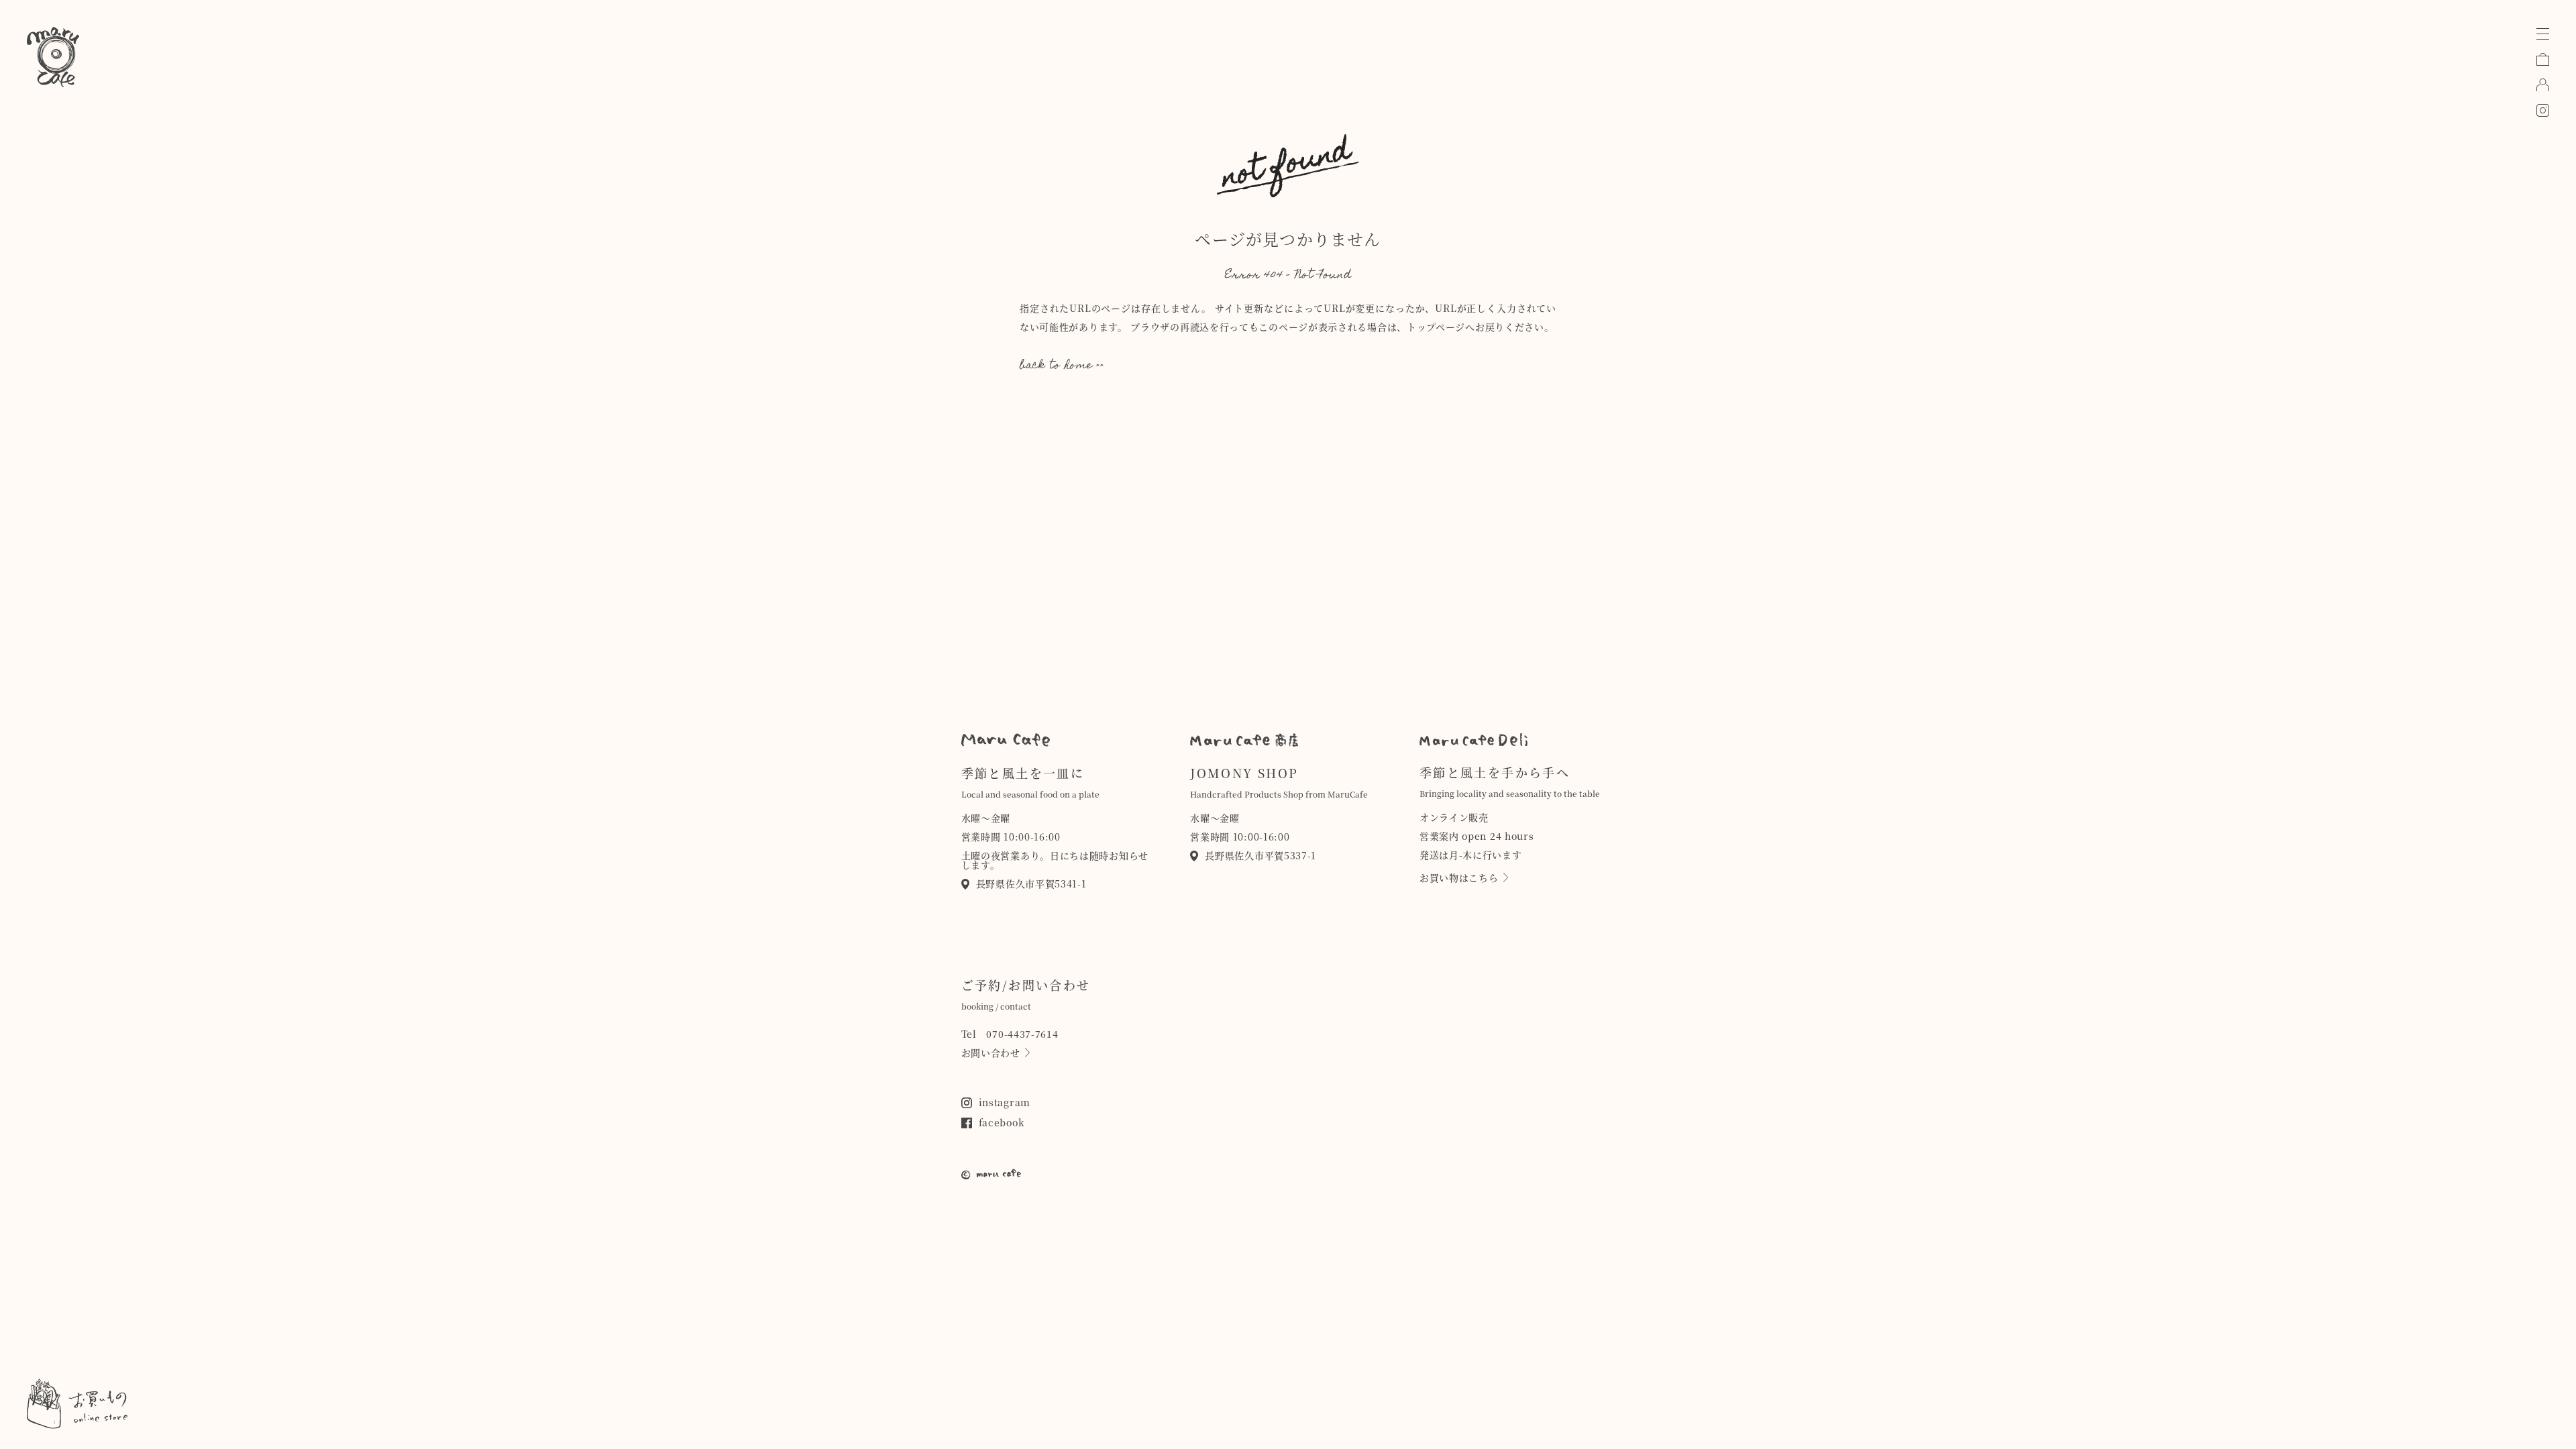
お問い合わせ (991, 1053)
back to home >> (1062, 366)
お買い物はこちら (1459, 877)
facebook (1002, 1122)
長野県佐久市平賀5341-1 (1031, 883)
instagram (1005, 1102)
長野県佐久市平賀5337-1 (1260, 855)
